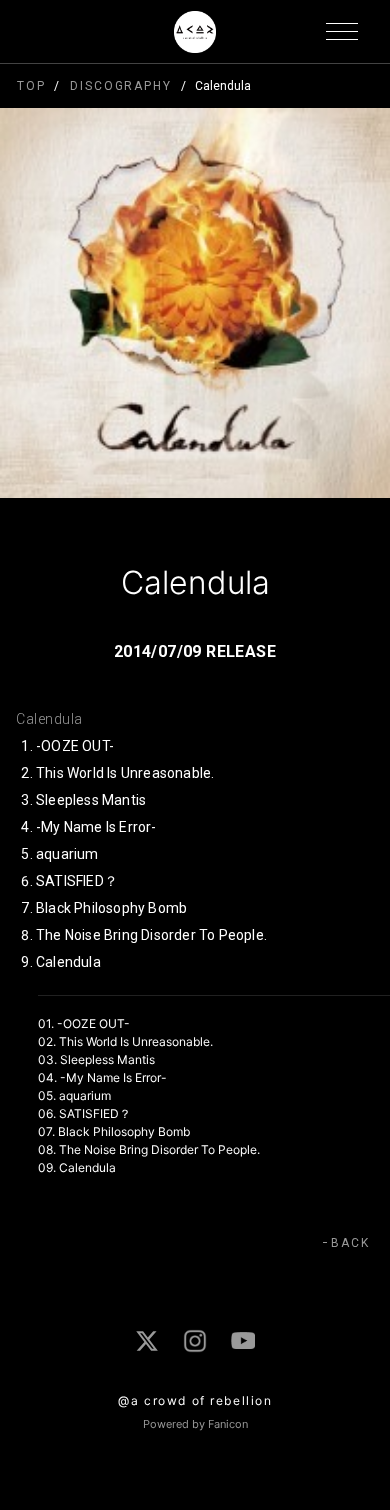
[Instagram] (195, 1341)
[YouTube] (243, 1340)
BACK (350, 1243)
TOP (31, 86)
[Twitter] (147, 1341)
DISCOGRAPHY (120, 86)
